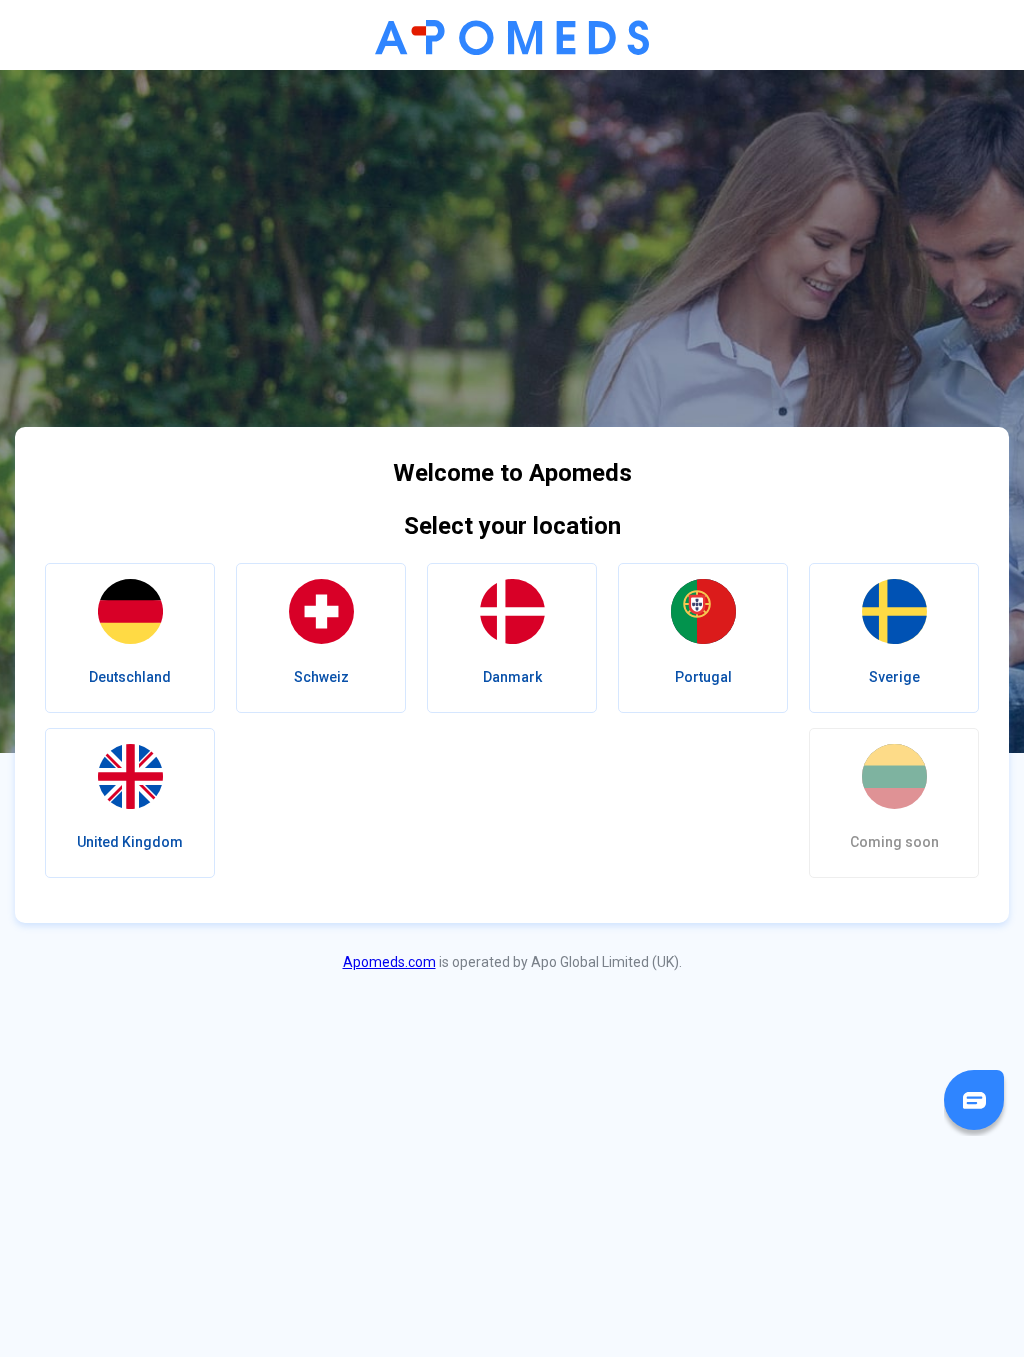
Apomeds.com (389, 962)
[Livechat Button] (974, 1100)
